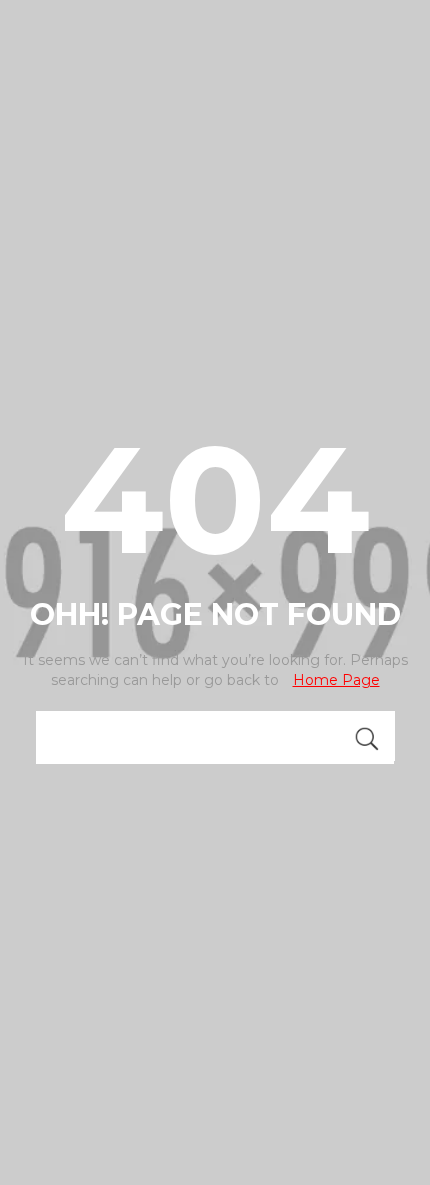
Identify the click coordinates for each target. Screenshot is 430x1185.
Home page (336, 680)
